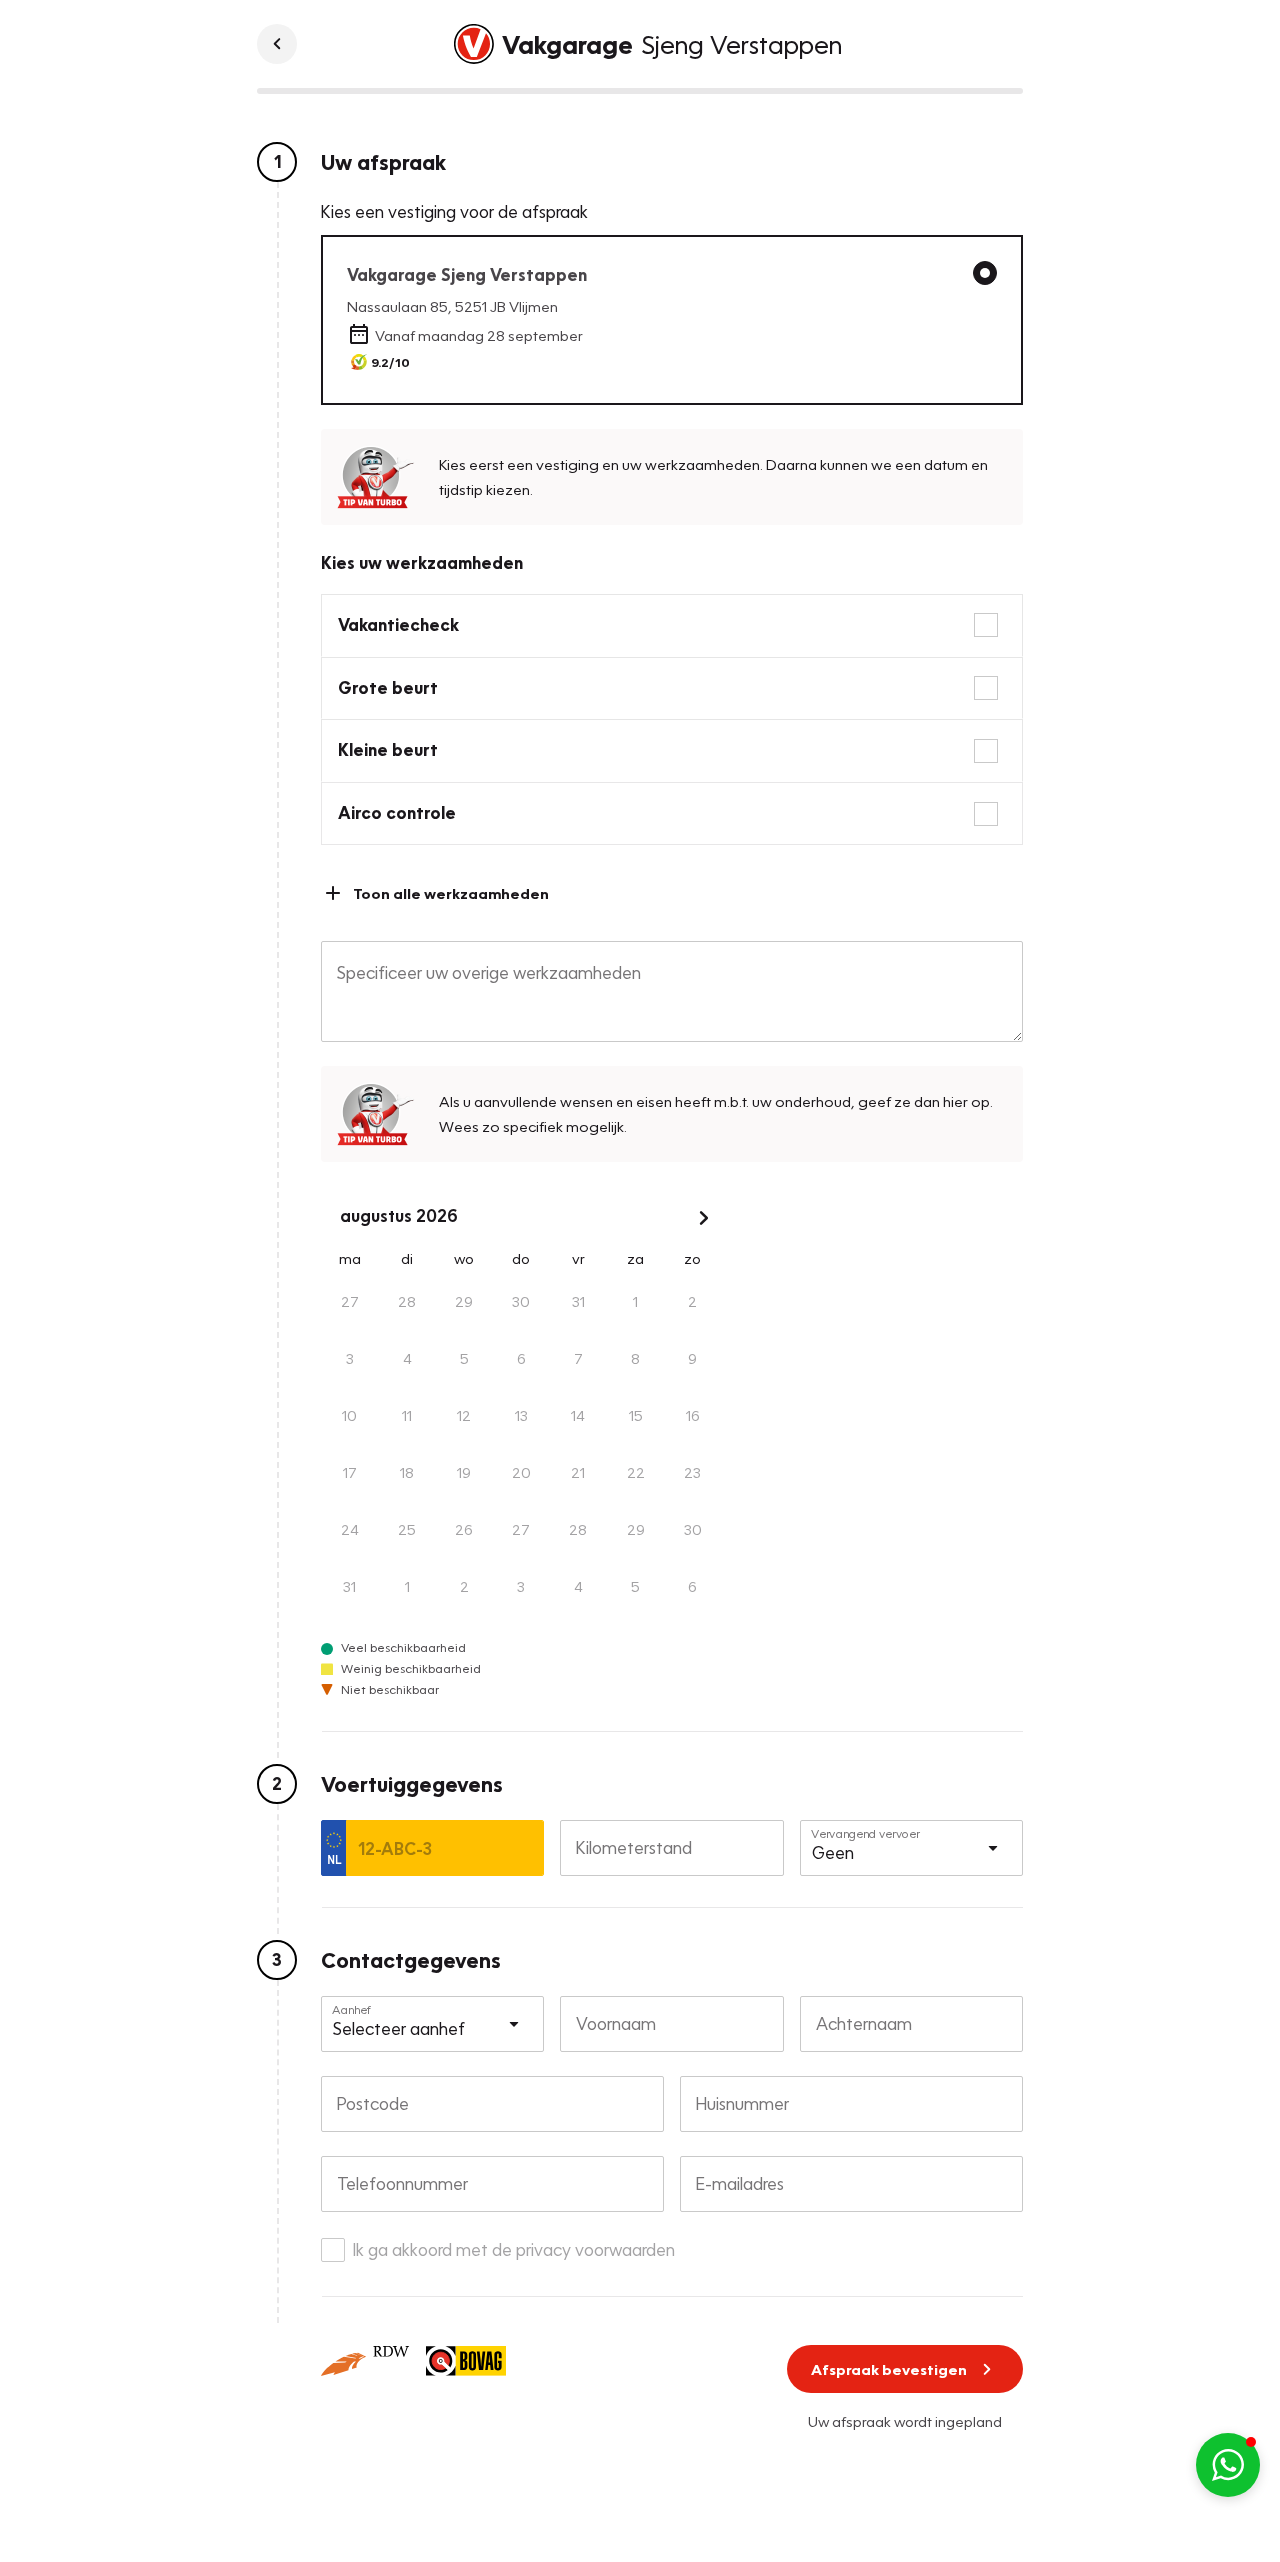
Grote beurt (388, 687)
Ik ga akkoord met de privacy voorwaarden (514, 2249)
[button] (1228, 2465)
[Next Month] (704, 1218)
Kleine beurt (388, 749)
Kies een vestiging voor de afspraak (454, 211)
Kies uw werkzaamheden (422, 562)
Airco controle (397, 812)
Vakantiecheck (398, 624)
